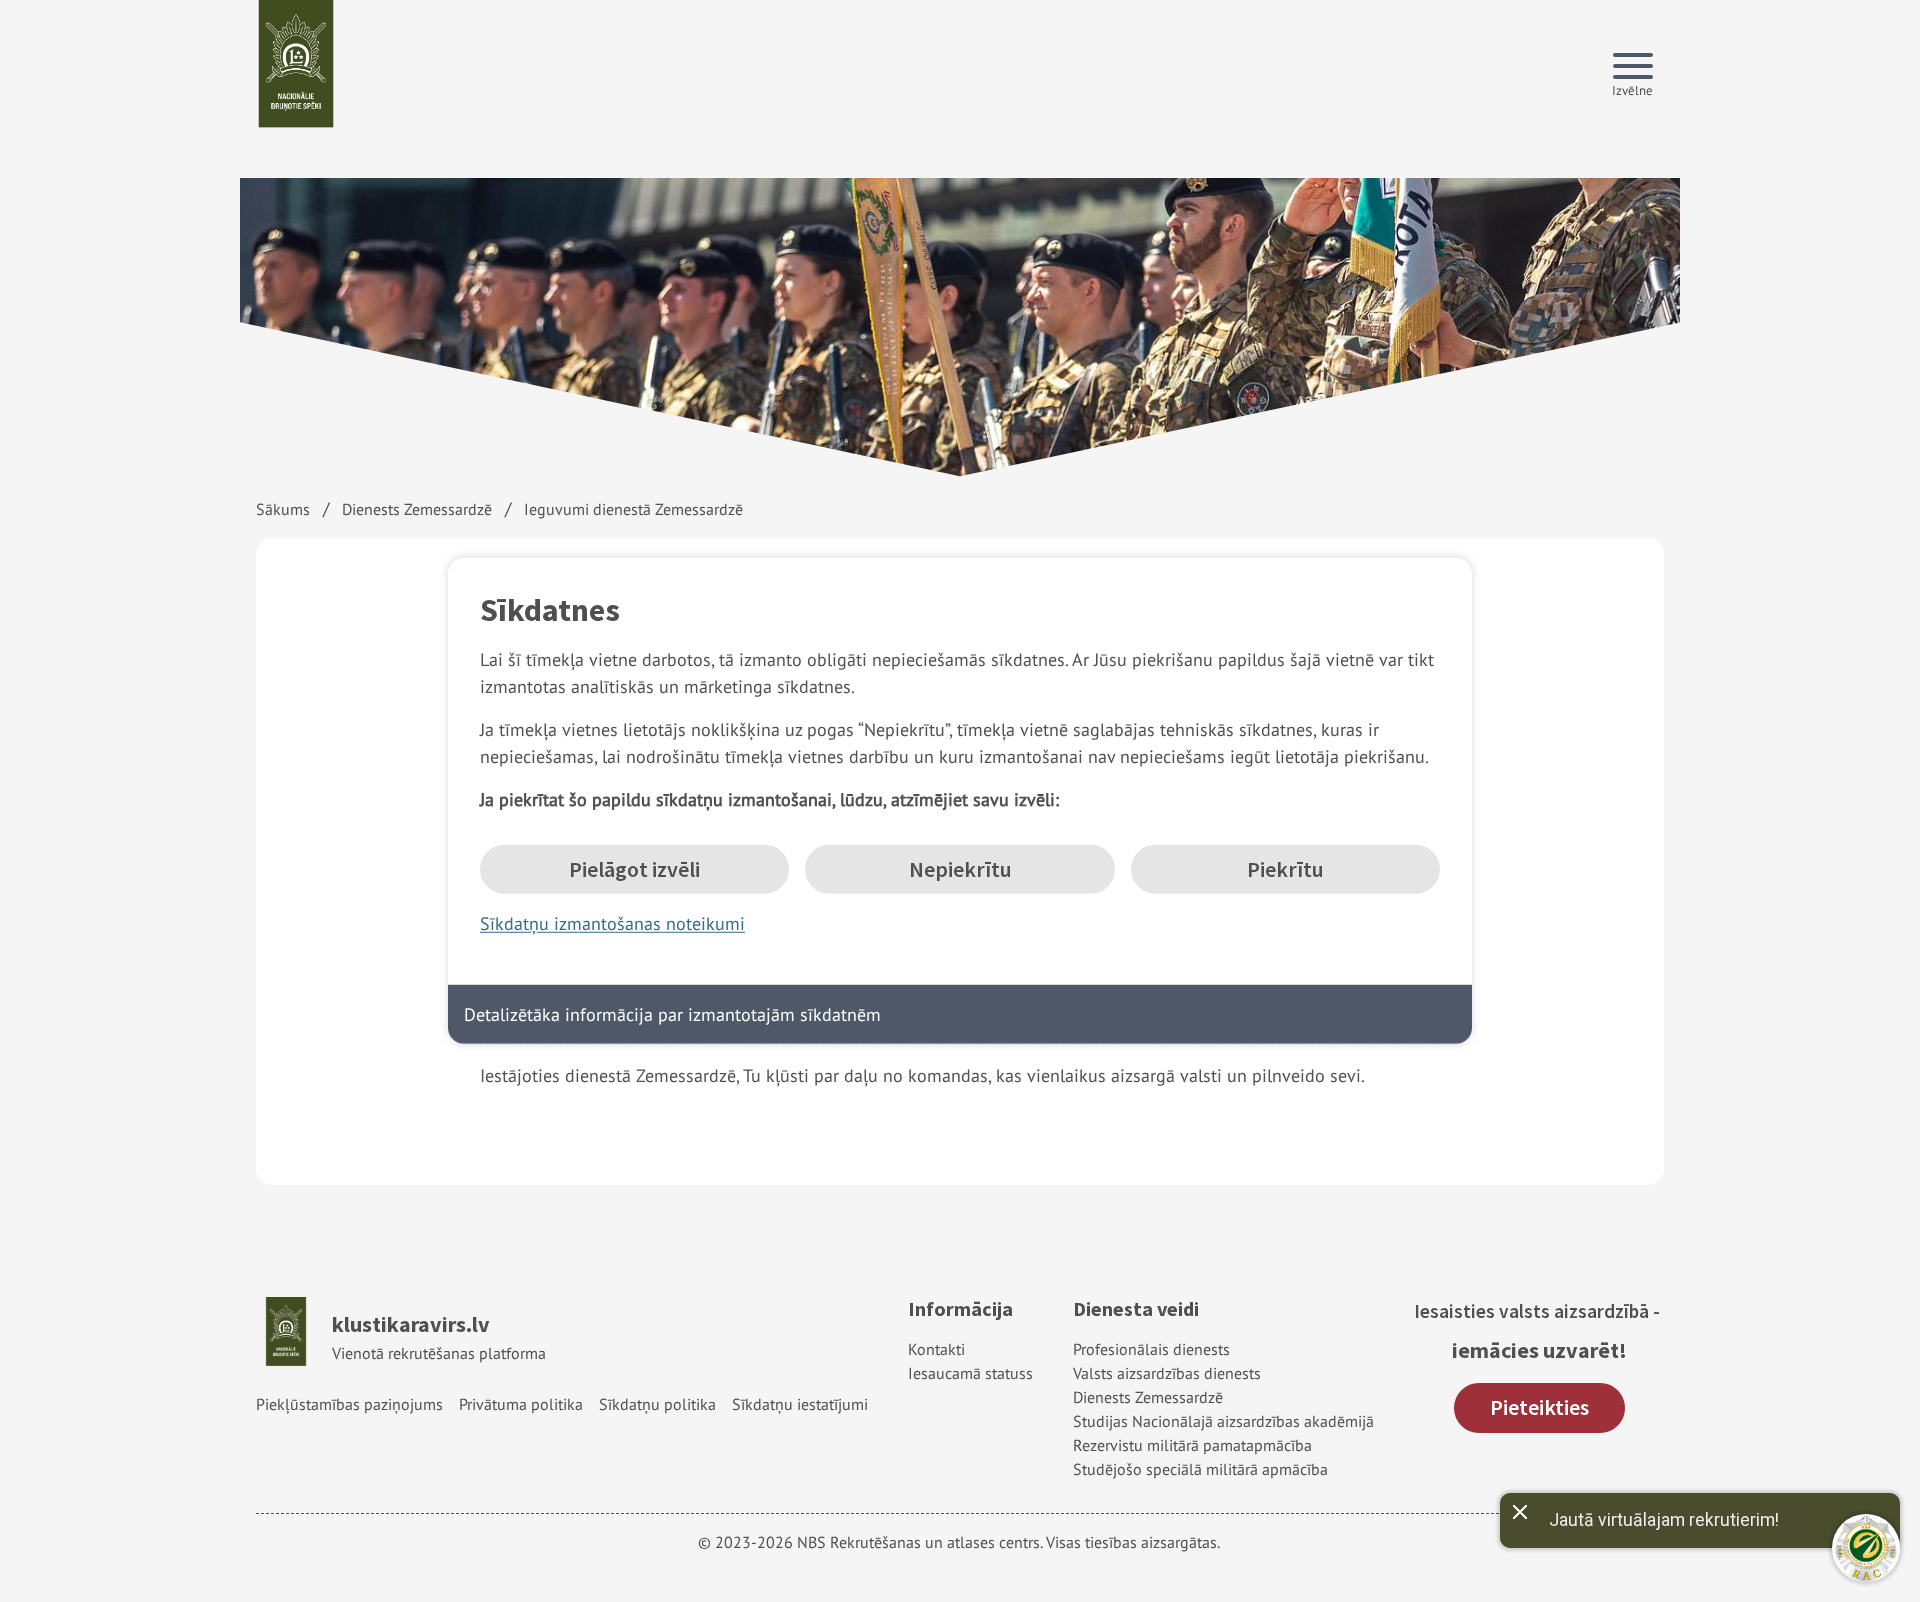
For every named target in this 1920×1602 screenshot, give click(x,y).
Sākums (283, 509)
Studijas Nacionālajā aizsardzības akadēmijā (1223, 1421)
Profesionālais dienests (1151, 1349)
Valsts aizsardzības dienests (1167, 1373)
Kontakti (936, 1349)
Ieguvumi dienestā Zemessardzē (633, 509)
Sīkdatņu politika (657, 1404)
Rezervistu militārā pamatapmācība (1192, 1445)
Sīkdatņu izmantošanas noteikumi (612, 923)
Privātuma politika (521, 1404)
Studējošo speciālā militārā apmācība (1200, 1469)
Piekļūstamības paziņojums (349, 1404)
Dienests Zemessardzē (417, 509)
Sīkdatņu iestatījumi (800, 1404)
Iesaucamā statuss (970, 1373)
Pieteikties (1539, 1407)
